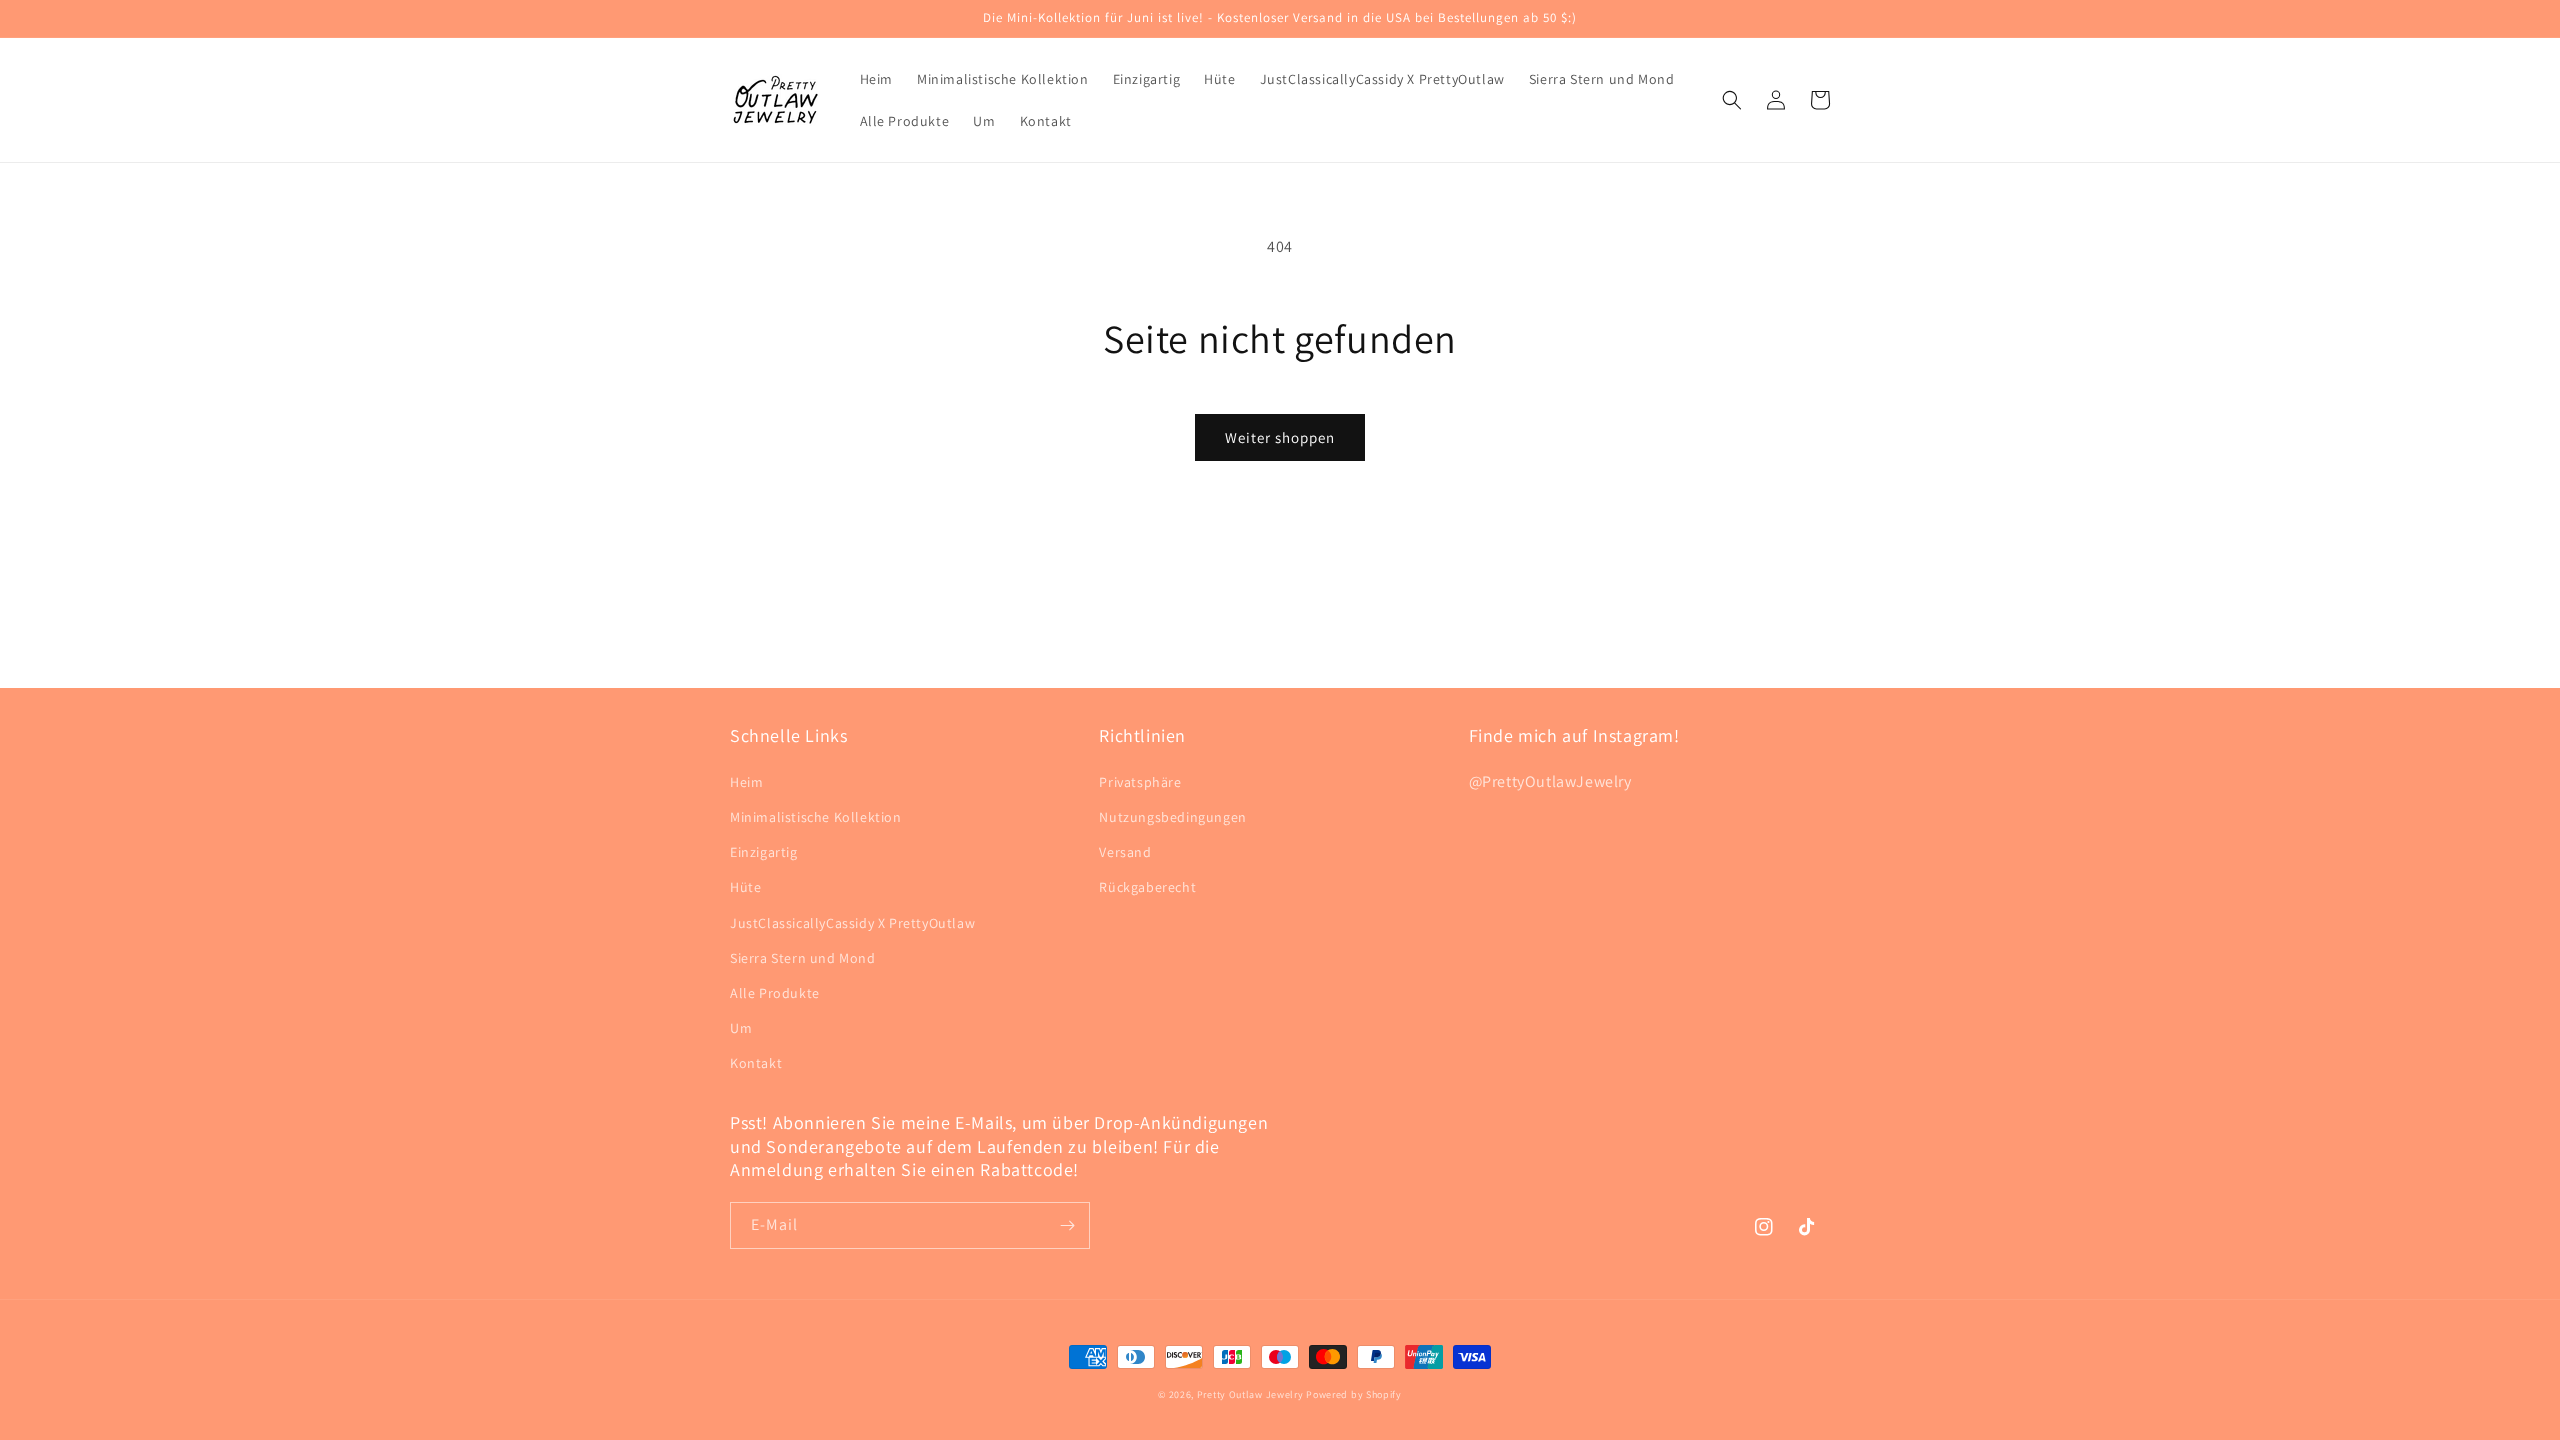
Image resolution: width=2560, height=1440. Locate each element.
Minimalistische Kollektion (816, 817)
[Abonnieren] (1067, 1225)
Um (741, 1028)
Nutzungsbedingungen (1172, 817)
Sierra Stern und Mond (803, 958)
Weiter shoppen (1280, 437)
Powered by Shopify (1354, 1394)
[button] (1732, 100)
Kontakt (756, 1063)
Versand (1125, 852)
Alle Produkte (775, 993)
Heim (746, 782)
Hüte (745, 887)
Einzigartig (764, 852)
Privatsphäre (1140, 782)
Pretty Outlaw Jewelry (1250, 1394)
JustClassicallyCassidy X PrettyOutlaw (852, 923)
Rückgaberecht (1147, 887)
